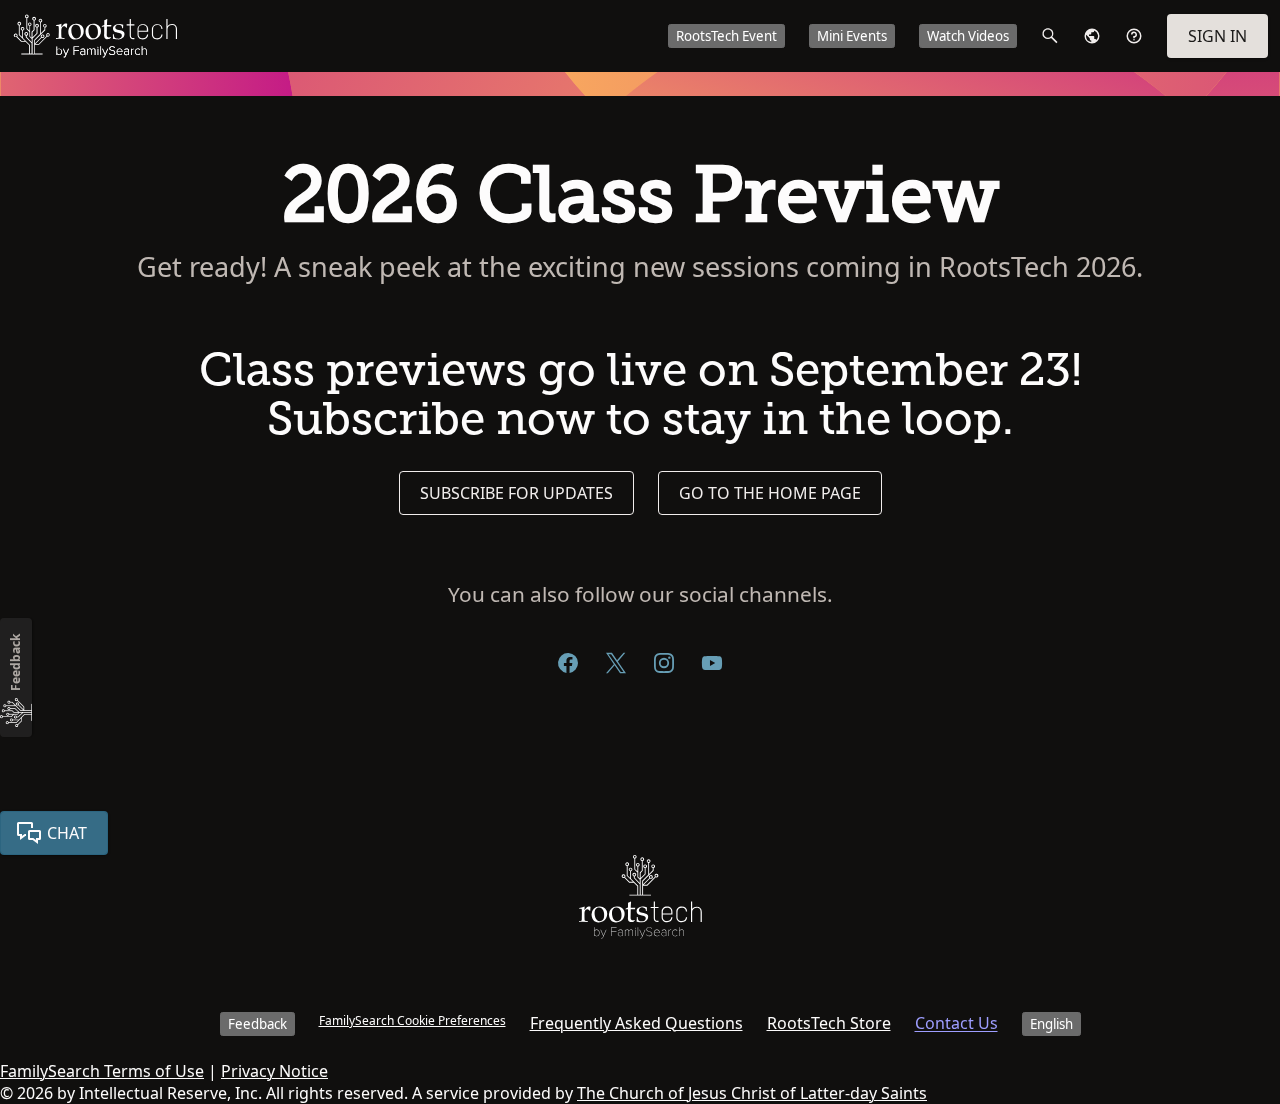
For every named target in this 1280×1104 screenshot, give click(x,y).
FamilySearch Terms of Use (102, 1071)
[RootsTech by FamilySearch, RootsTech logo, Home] (95, 36)
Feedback (257, 1024)
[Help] (1134, 36)
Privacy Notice (274, 1071)
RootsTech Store (829, 1023)
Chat (67, 833)
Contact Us (956, 1023)
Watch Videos (968, 36)
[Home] (640, 901)
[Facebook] (568, 663)
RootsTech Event (726, 36)
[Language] (1092, 36)
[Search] (1050, 36)
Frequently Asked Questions (636, 1023)
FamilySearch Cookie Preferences (412, 1020)
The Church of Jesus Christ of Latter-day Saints (752, 1093)
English (1051, 1024)
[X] (616, 663)
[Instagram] (664, 663)
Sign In (1217, 36)
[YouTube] (712, 663)
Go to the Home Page (770, 493)
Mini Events (852, 36)
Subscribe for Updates (516, 493)
